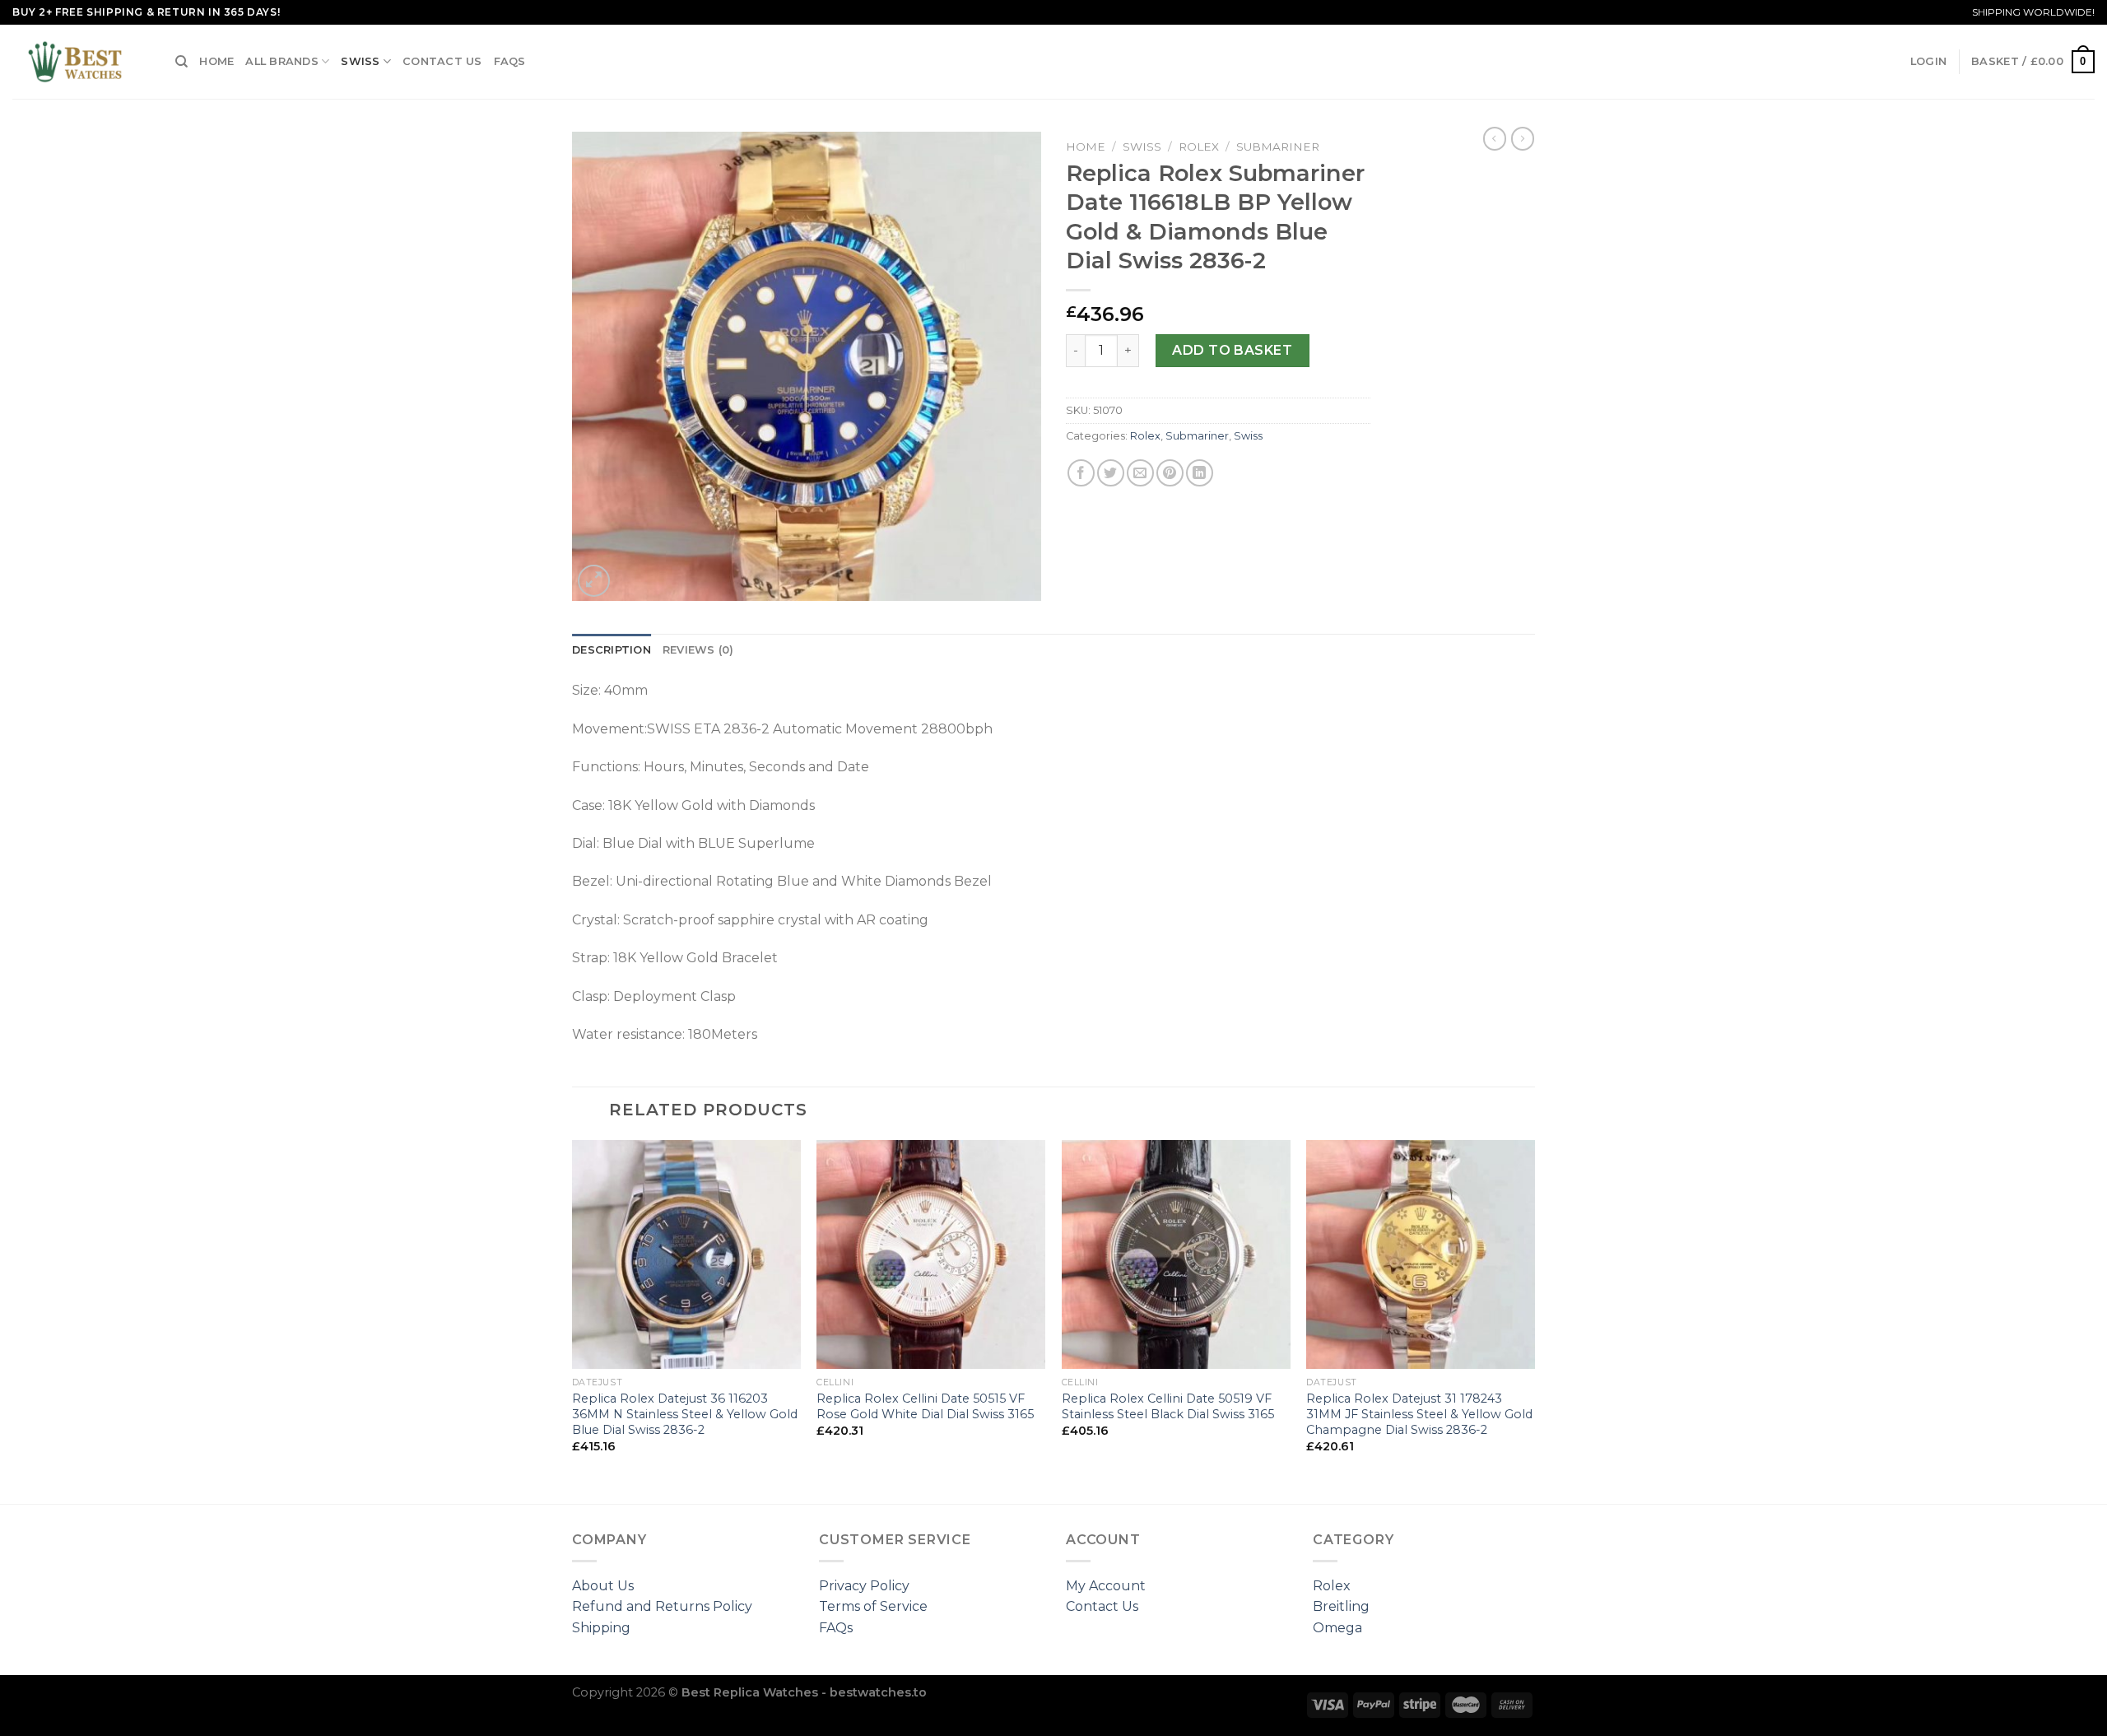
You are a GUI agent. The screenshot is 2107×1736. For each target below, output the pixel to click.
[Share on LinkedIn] (1200, 473)
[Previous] (573, 1320)
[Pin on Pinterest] (1170, 473)
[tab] (612, 650)
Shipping (601, 1628)
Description (612, 650)
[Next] (1534, 1320)
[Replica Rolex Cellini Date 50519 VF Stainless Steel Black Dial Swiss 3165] (1176, 1254)
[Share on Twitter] (1111, 473)
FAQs (510, 61)
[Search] (181, 62)
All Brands (282, 61)
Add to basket (1232, 350)
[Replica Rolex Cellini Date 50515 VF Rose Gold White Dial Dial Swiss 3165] (931, 1254)
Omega (1337, 1628)
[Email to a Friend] (1140, 473)
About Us (603, 1586)
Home (216, 61)
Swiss (360, 61)
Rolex (1199, 147)
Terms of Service (873, 1606)
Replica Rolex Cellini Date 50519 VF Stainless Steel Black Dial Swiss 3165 (1168, 1406)
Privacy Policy (864, 1586)
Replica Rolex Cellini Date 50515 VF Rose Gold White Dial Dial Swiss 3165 (925, 1406)
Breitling (1341, 1606)
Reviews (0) (698, 650)
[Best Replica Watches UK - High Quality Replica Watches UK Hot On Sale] (81, 62)
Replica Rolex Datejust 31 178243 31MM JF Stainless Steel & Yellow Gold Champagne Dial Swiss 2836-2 (1419, 1414)
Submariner (1278, 147)
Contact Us (442, 61)
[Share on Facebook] (1081, 473)
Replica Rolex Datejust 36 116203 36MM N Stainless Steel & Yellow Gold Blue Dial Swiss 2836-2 (685, 1414)
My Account (1106, 1586)
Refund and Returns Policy (662, 1606)
